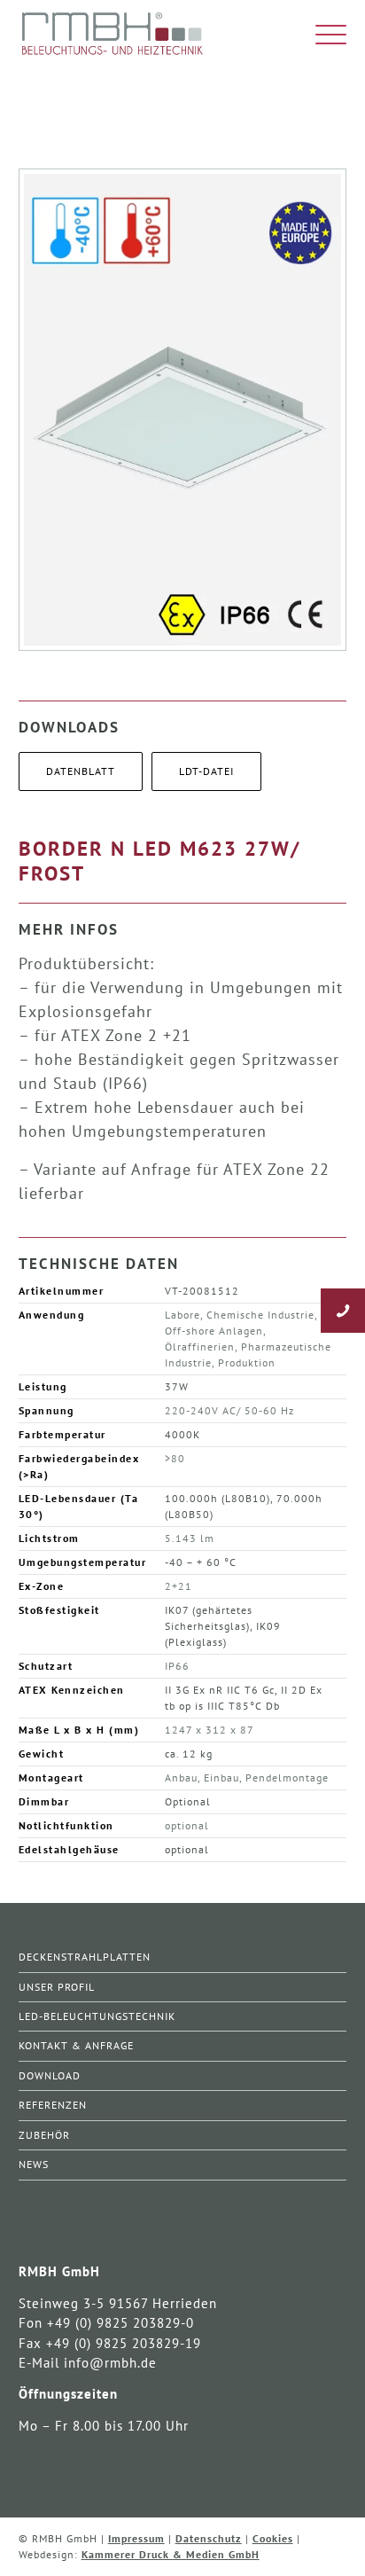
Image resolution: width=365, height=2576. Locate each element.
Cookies (273, 2538)
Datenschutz (209, 2538)
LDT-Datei (206, 771)
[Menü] (322, 35)
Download (50, 2075)
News (34, 2164)
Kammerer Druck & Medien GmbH (171, 2554)
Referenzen (53, 2105)
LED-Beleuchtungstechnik (97, 2016)
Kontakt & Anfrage (76, 2045)
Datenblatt (81, 771)
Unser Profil (57, 1987)
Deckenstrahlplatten (85, 1957)
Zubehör (44, 2135)
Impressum (136, 2538)
